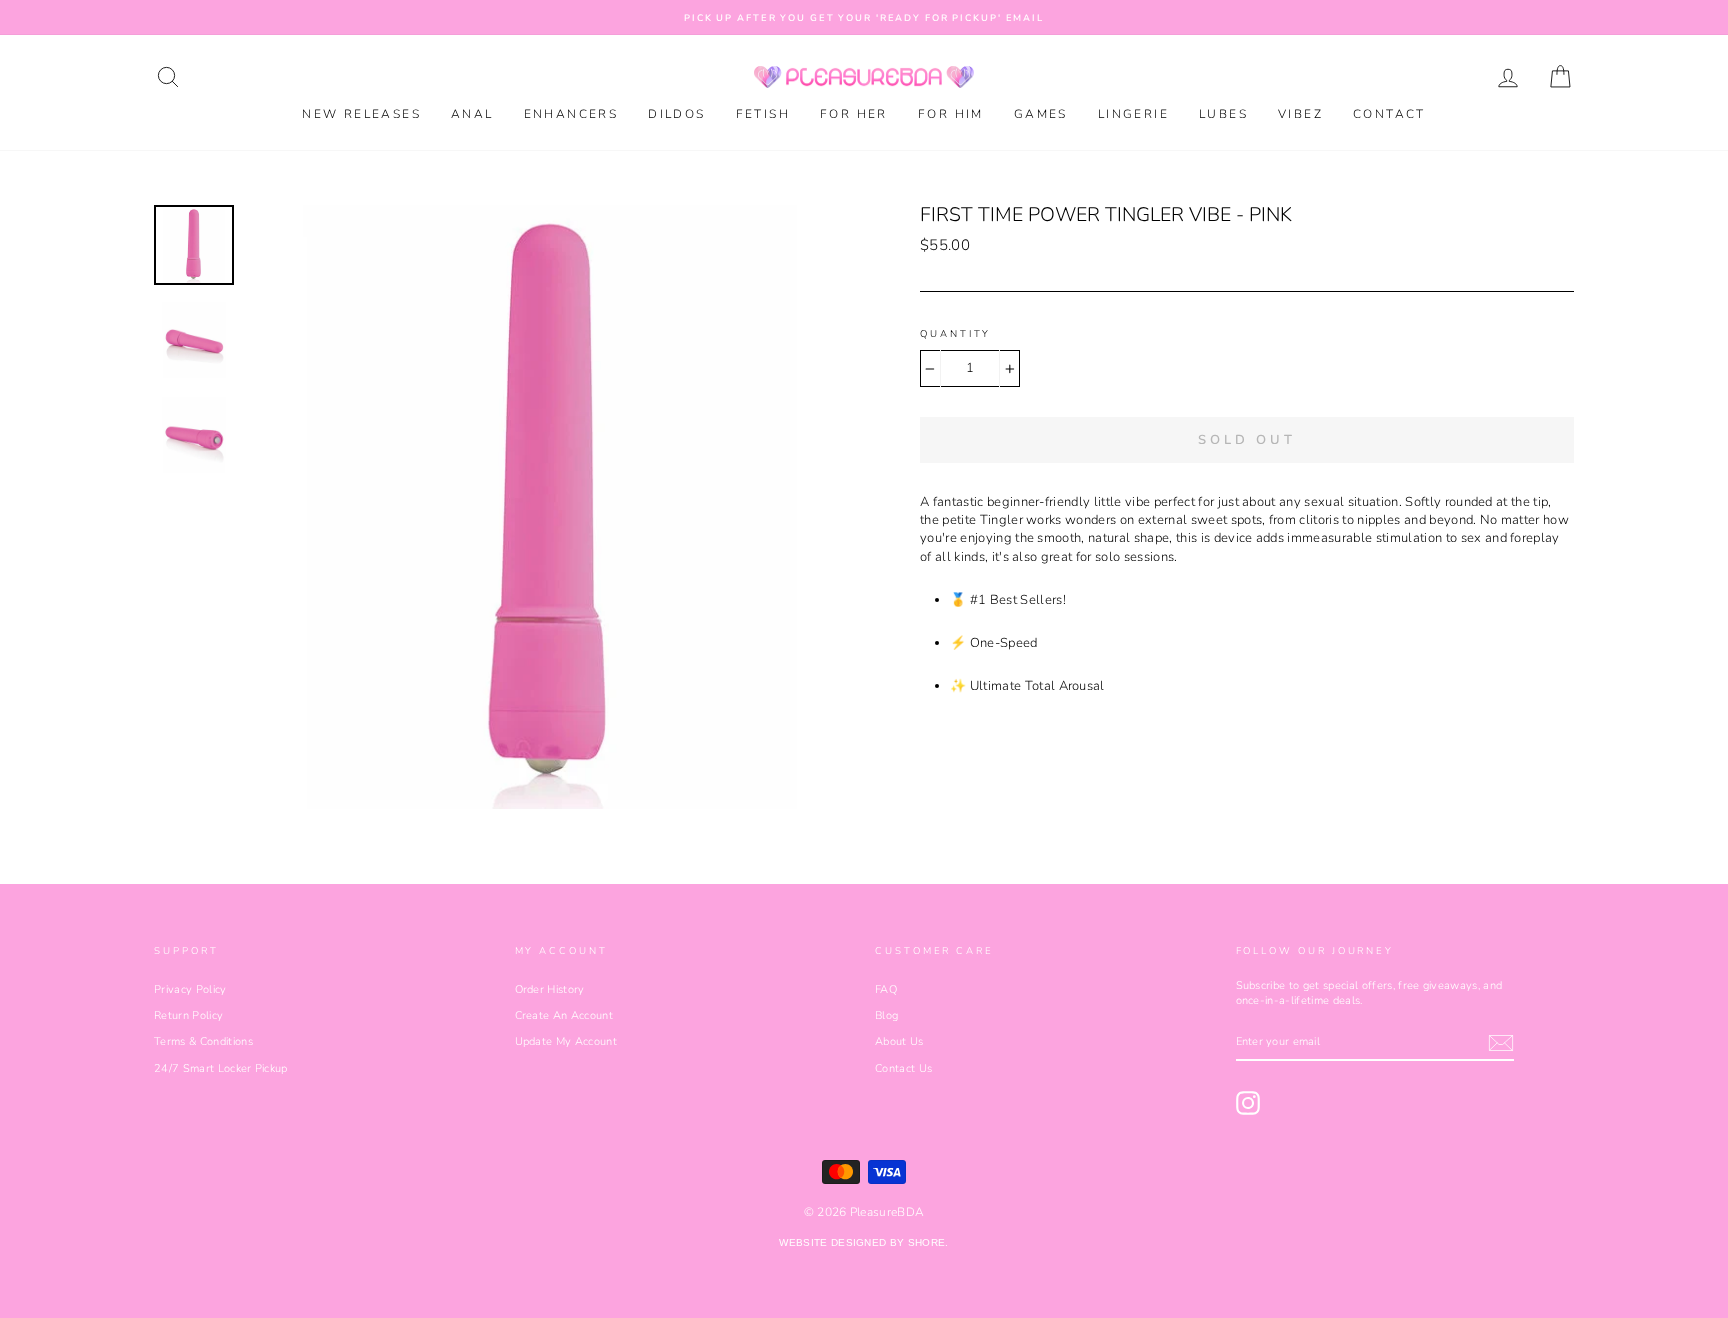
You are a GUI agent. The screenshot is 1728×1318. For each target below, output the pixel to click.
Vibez (1300, 114)
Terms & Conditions (203, 1041)
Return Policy (188, 1015)
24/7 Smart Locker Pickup (221, 1068)
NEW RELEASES (361, 114)
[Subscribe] (1501, 1043)
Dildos (676, 114)
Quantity (955, 333)
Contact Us (903, 1068)
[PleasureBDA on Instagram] (1248, 1103)
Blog (886, 1015)
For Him (951, 114)
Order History (550, 989)
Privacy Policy (190, 989)
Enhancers (571, 114)
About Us (899, 1041)
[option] (864, 17)
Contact (1389, 114)
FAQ (886, 989)
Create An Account (564, 1015)
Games (1041, 114)
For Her (854, 114)
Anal (472, 114)
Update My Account (566, 1041)
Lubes (1223, 114)
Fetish (763, 114)
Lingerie (1133, 114)
